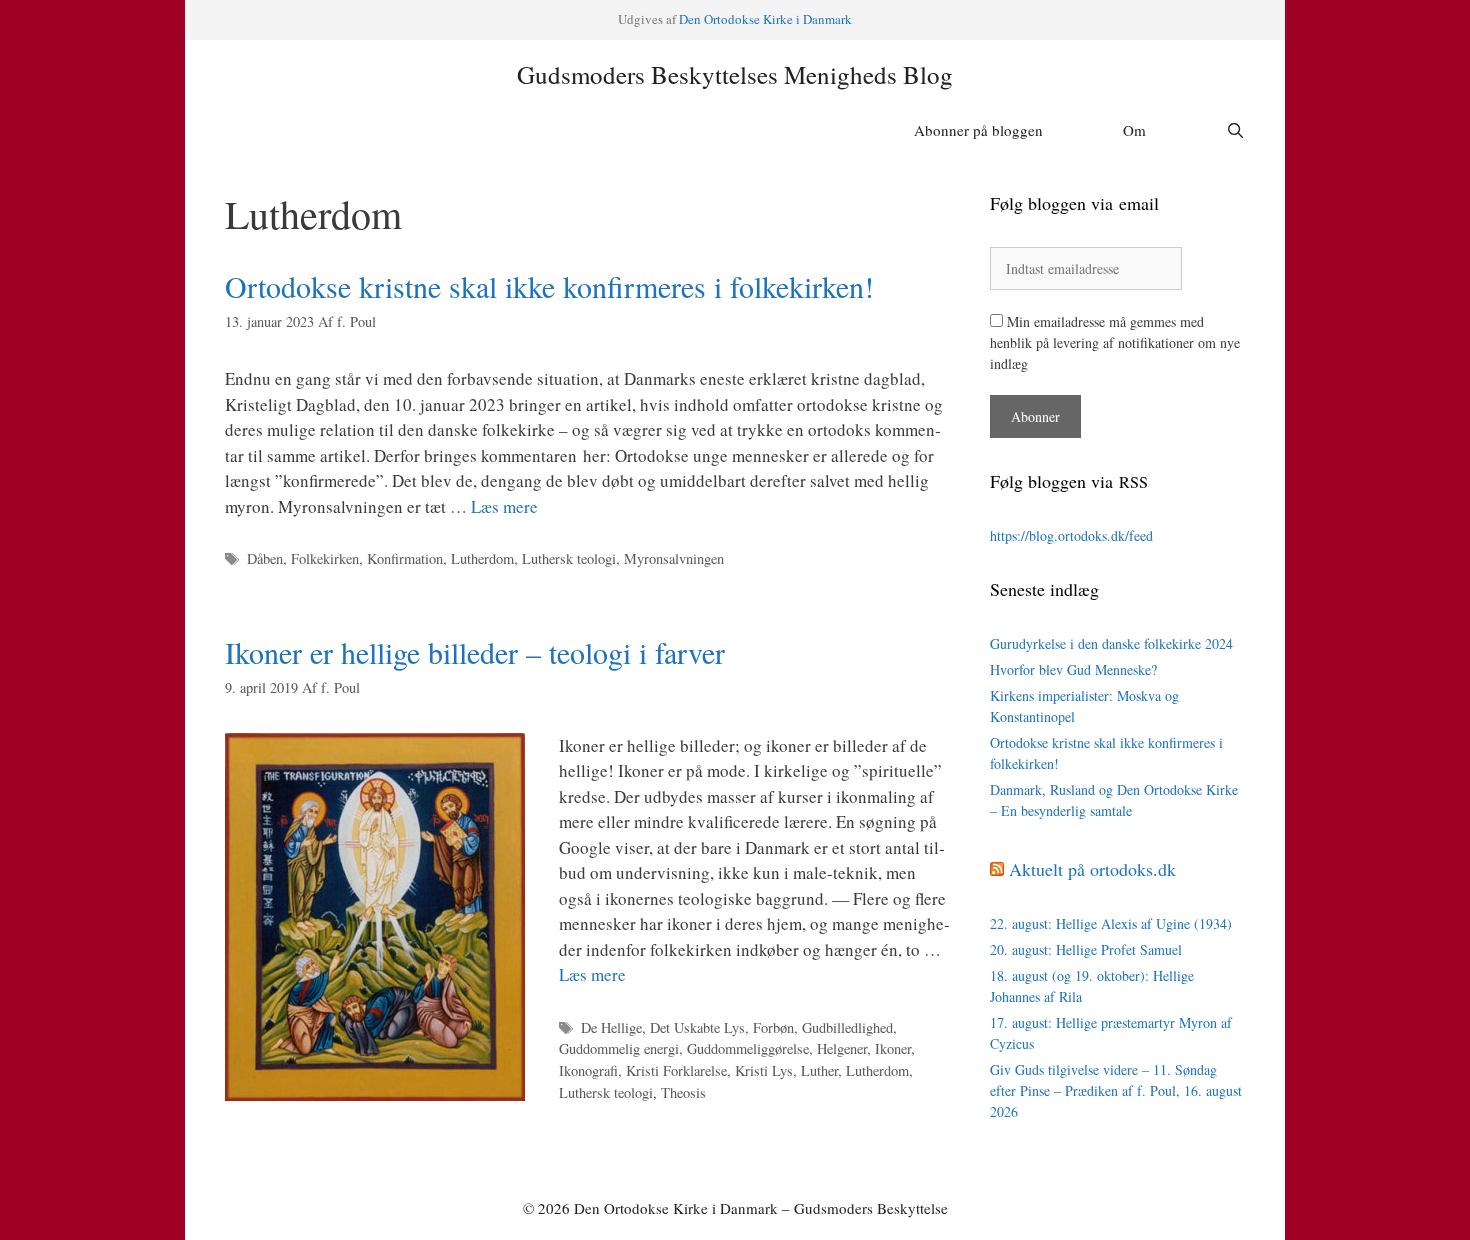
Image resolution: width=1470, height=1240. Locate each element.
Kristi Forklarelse (676, 1070)
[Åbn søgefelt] (1235, 130)
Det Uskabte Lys (697, 1027)
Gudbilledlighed (847, 1027)
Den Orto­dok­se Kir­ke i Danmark (765, 19)
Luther (819, 1070)
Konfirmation (405, 558)
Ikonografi (588, 1070)
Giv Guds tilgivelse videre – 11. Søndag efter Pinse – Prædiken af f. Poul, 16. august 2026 (1116, 1090)
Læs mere (504, 506)
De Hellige (611, 1027)
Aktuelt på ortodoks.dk (1092, 869)
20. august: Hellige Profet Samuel (1086, 949)
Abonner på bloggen (978, 130)
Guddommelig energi (619, 1048)
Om (1134, 130)
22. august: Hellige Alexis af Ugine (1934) (1111, 923)
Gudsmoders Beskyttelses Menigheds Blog (735, 74)
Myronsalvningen (674, 558)
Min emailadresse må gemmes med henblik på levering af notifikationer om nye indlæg (1115, 342)
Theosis (683, 1092)
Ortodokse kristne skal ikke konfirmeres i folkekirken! (549, 286)
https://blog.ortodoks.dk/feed (1071, 535)
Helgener (842, 1048)
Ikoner (893, 1048)
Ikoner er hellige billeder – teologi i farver (475, 652)
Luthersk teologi (569, 558)
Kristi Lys (764, 1070)
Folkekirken (325, 558)
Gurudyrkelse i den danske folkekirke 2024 (1111, 643)
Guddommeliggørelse (748, 1048)
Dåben (265, 558)
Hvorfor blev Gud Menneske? (1073, 669)
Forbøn (773, 1027)
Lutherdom (482, 558)
